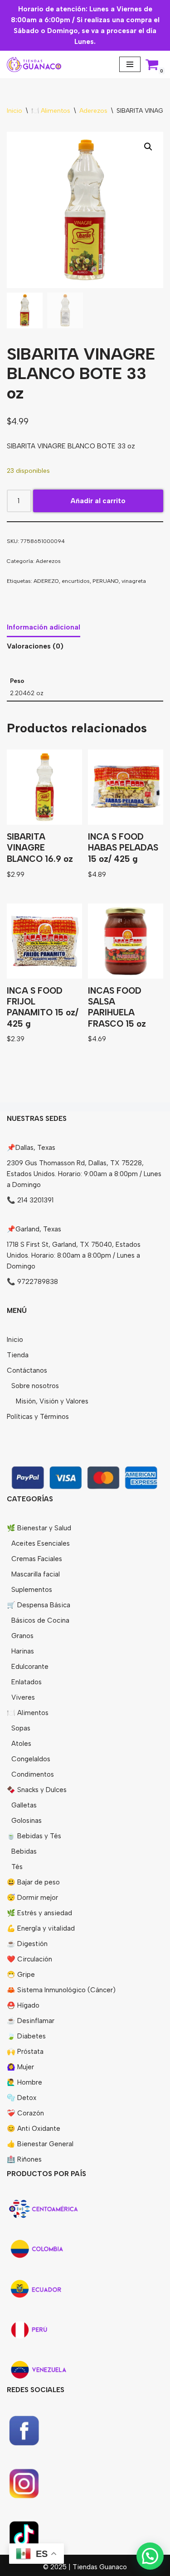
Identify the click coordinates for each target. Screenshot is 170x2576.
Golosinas (27, 1821)
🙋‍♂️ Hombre (24, 2082)
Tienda (18, 1355)
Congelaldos (31, 1759)
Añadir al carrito (98, 501)
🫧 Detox (22, 2098)
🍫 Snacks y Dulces (37, 1790)
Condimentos (33, 1774)
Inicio (15, 111)
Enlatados (27, 1682)
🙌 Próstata (25, 2052)
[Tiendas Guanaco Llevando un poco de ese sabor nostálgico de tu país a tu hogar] (34, 65)
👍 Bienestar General (40, 2144)
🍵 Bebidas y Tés (34, 1836)
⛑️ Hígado (23, 2005)
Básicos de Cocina (40, 1620)
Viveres (23, 1697)
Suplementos (32, 1590)
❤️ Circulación (29, 1959)
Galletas (24, 1805)
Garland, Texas (38, 1229)
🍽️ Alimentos (51, 111)
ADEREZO (46, 581)
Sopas (21, 1728)
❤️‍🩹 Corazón (25, 2113)
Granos (22, 1636)
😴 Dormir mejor (32, 1898)
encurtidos (76, 581)
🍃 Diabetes (26, 2036)
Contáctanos (27, 1370)
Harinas (23, 1651)
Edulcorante (30, 1667)
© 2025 (56, 2567)
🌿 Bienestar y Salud (39, 1528)
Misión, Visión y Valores (52, 1401)
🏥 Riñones (24, 2159)
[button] (148, 147)
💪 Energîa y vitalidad (41, 1928)
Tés (17, 1867)
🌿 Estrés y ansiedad (39, 1913)
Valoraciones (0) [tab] (35, 646)
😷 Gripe (21, 1975)
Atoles (21, 1744)
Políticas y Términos (38, 1417)
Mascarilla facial (36, 1574)
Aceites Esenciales (41, 1543)
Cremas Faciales (37, 1559)
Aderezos (93, 111)
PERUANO (106, 581)
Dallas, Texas (35, 1148)
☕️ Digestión (27, 1944)
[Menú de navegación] (130, 64)
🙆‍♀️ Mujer (20, 2067)
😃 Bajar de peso (33, 1882)
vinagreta (134, 581)
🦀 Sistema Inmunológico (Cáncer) (61, 1990)
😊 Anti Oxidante (34, 2129)
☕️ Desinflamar (31, 2021)
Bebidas (24, 1851)
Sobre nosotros (35, 1386)
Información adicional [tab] (44, 627)
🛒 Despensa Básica (39, 1605)
